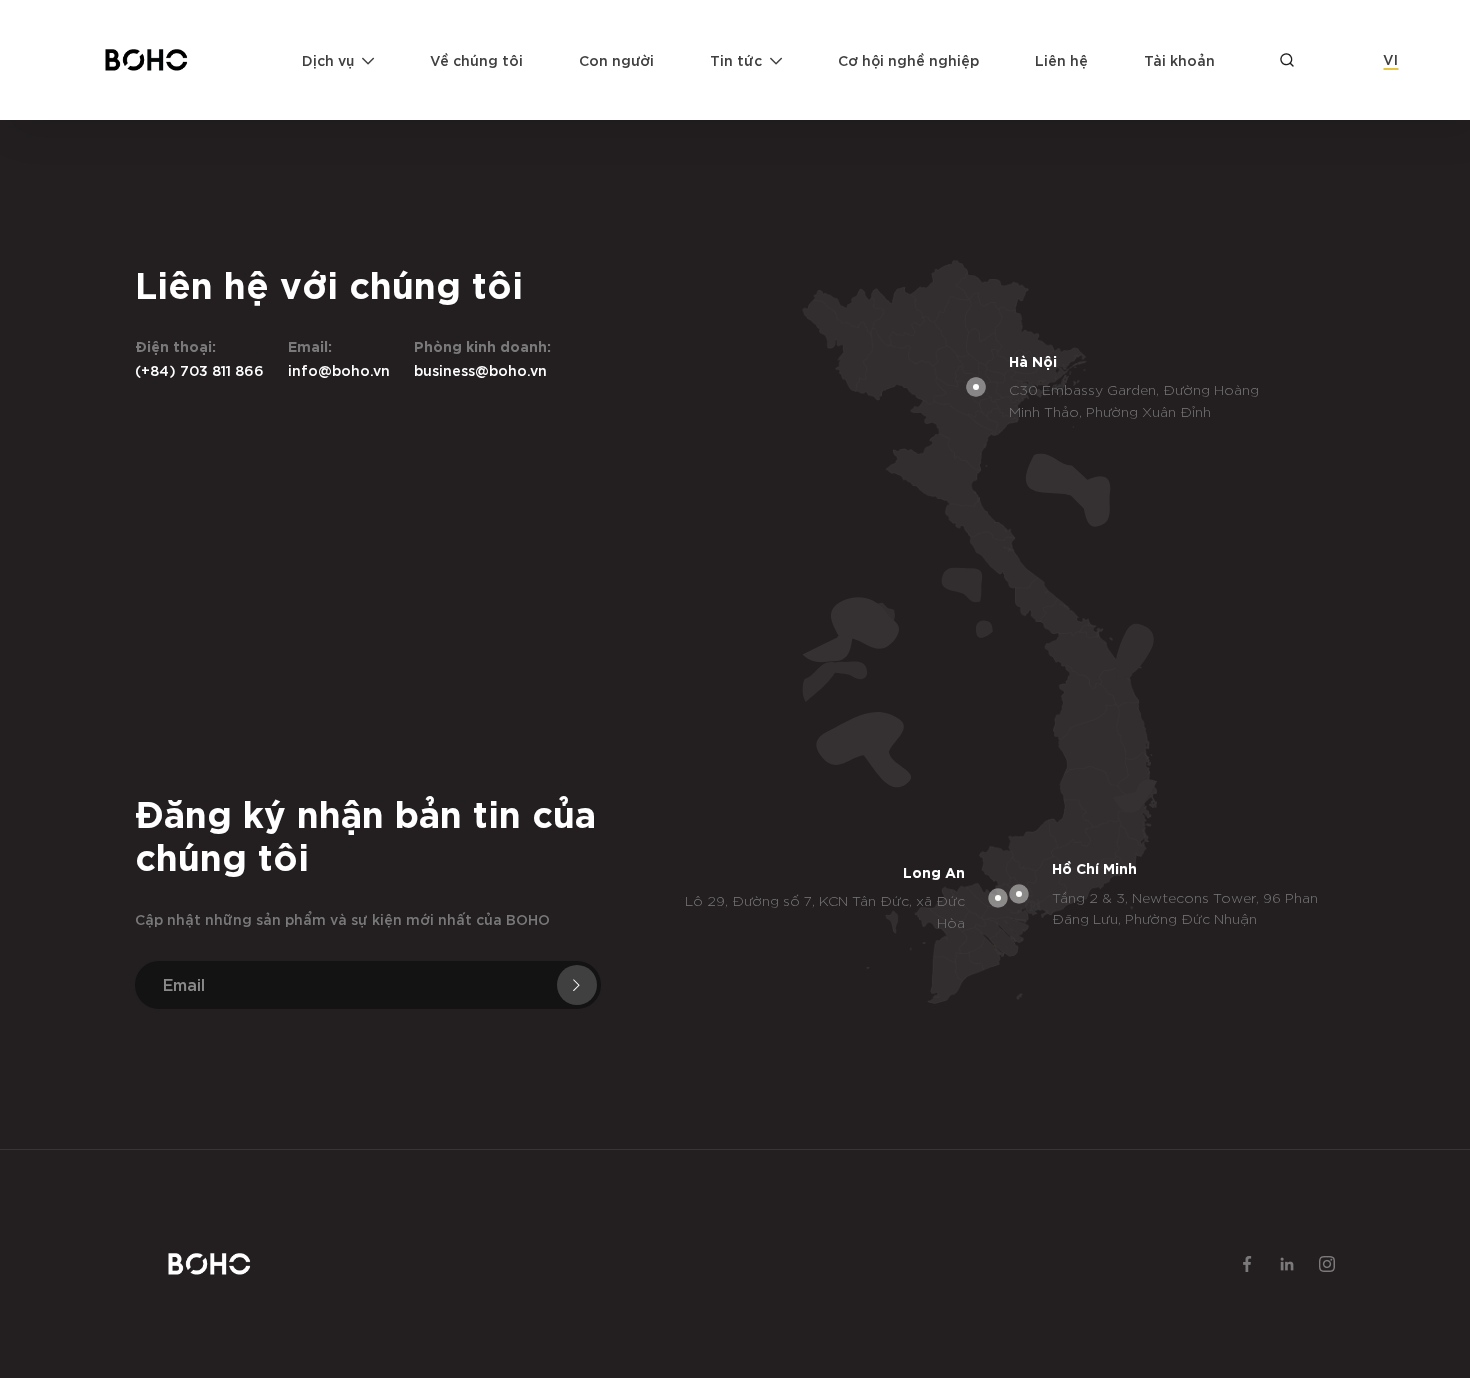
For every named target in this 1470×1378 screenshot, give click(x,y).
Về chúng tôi (476, 59)
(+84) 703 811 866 (199, 369)
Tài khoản (1179, 59)
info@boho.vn (339, 369)
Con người (616, 59)
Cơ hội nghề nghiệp (908, 59)
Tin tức (736, 59)
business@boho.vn (480, 369)
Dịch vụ (328, 59)
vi (1390, 58)
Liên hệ (1061, 59)
